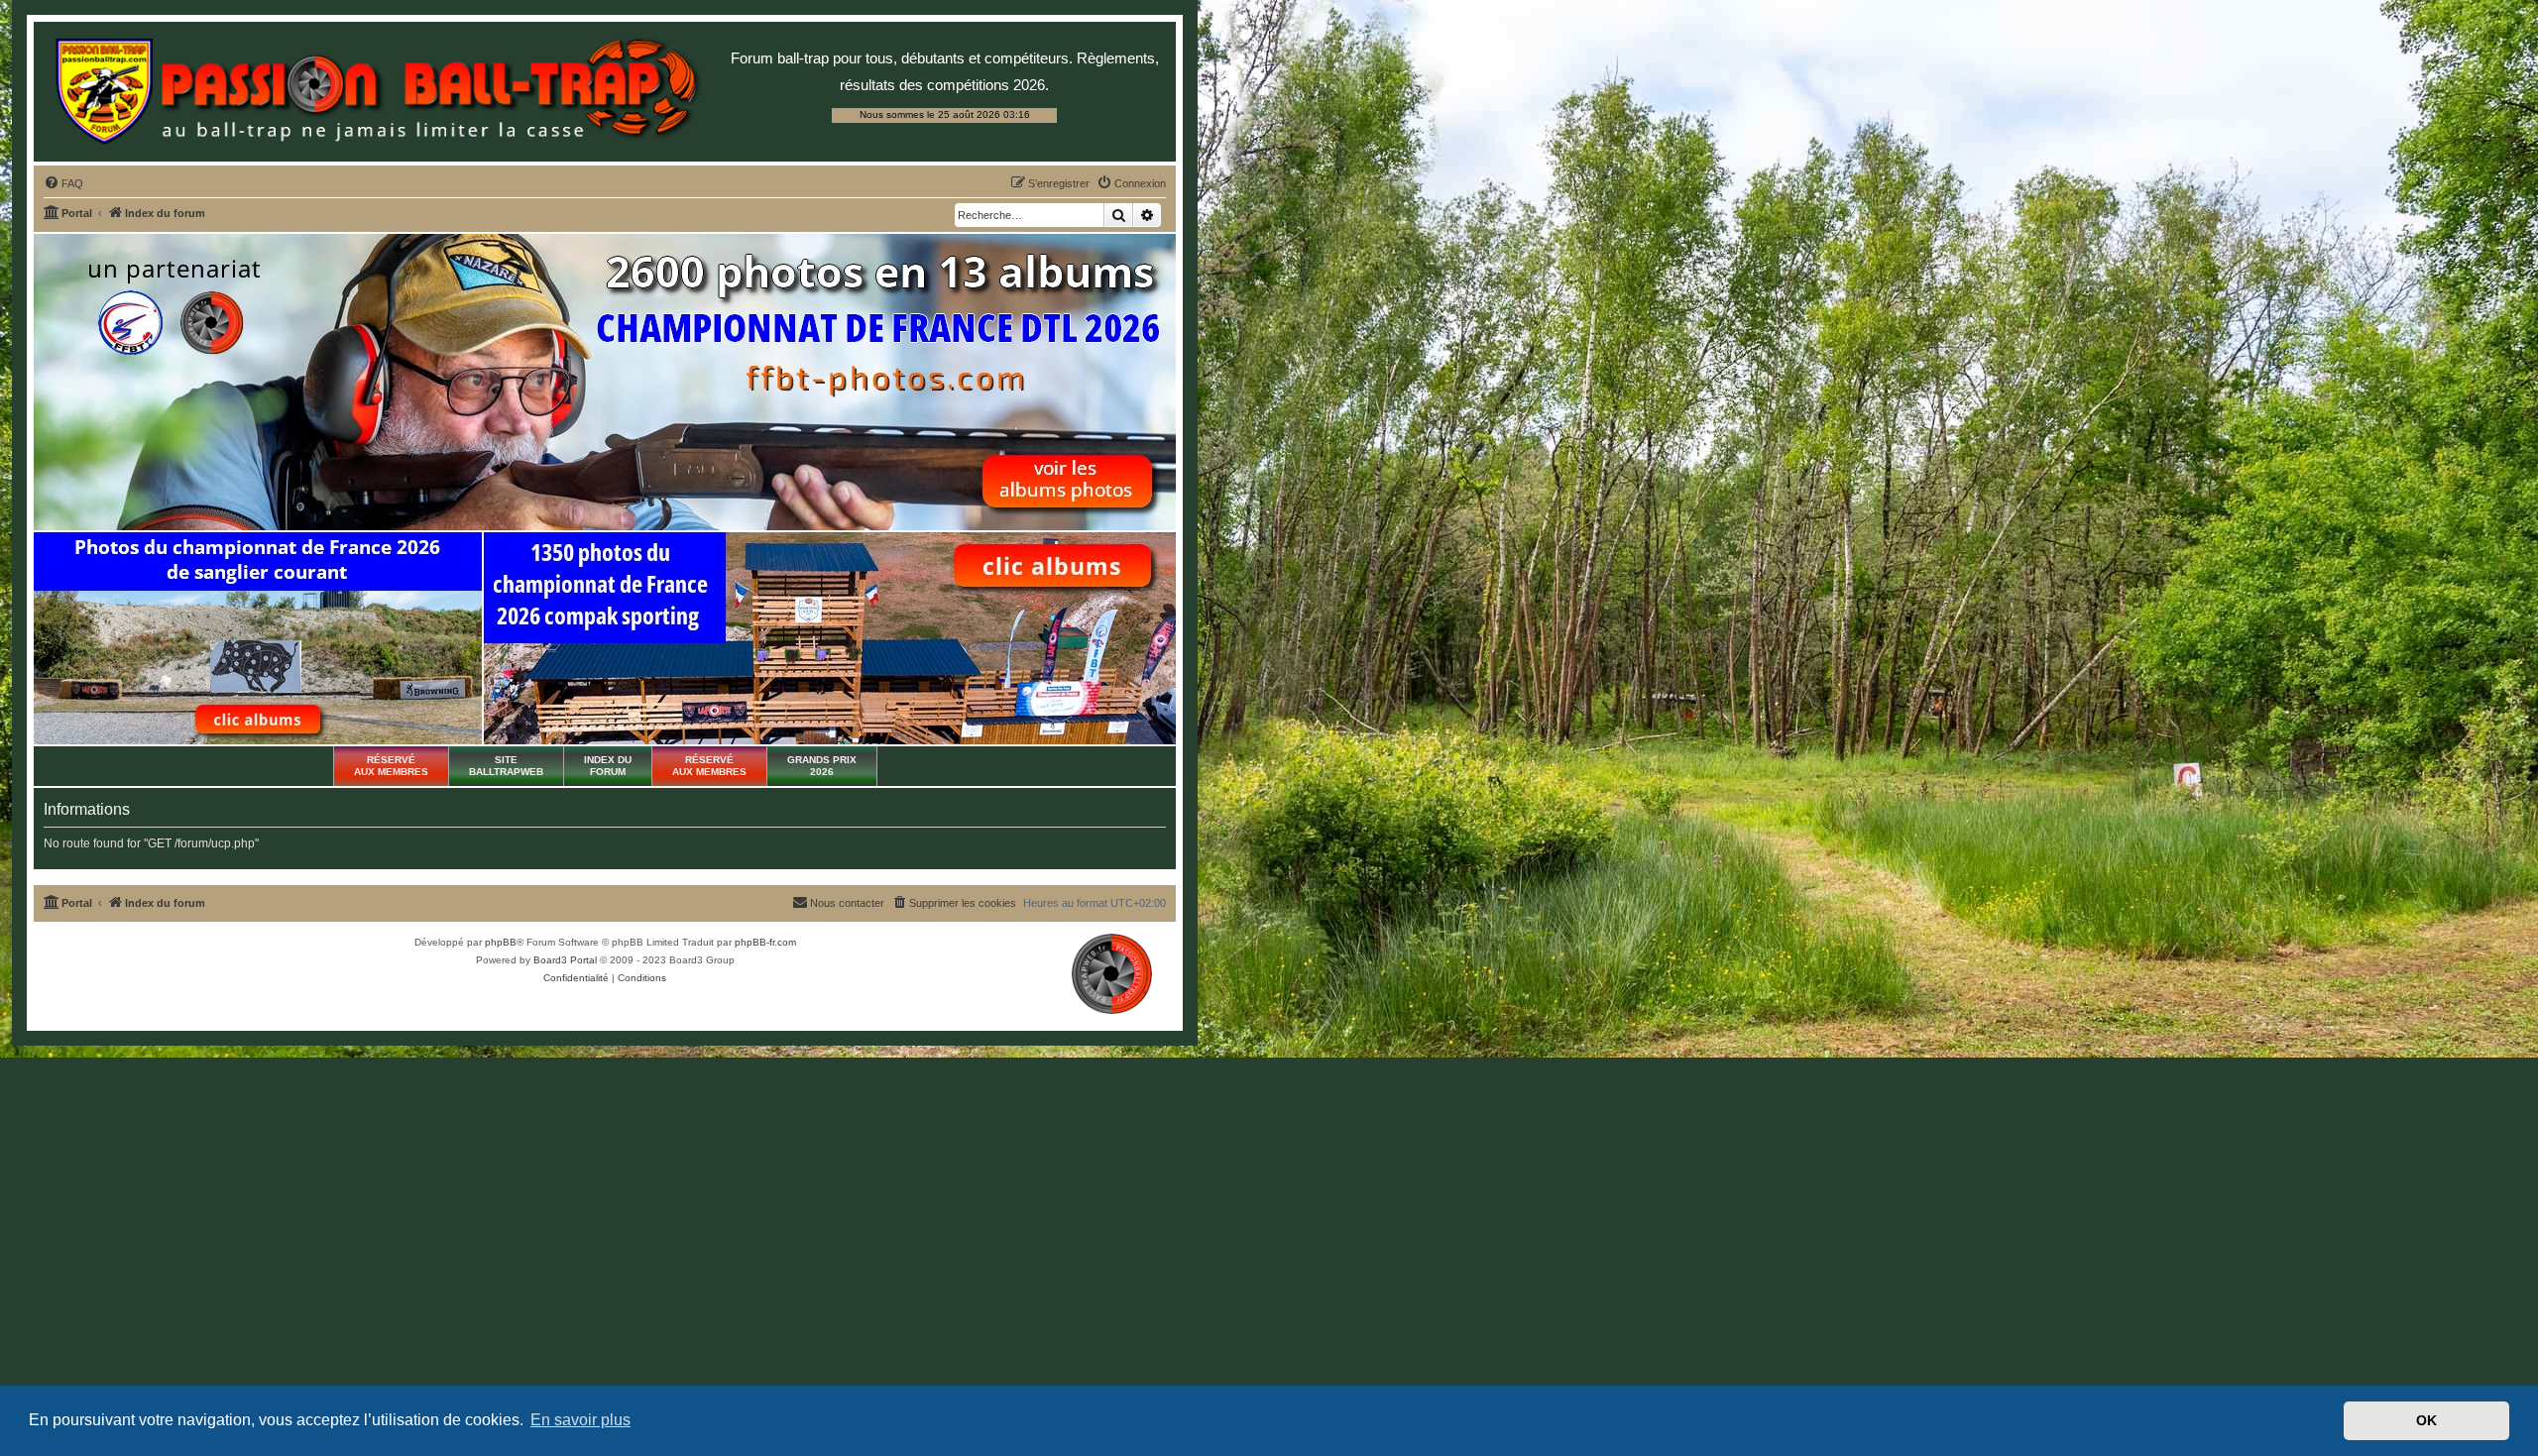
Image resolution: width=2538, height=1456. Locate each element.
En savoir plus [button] (580, 1420)
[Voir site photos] (605, 382)
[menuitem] (63, 183)
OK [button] (2426, 1420)
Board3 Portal (565, 960)
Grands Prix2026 (822, 766)
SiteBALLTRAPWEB (506, 766)
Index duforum (608, 766)
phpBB (501, 942)
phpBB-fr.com (765, 942)
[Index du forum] (377, 92)
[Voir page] (258, 638)
